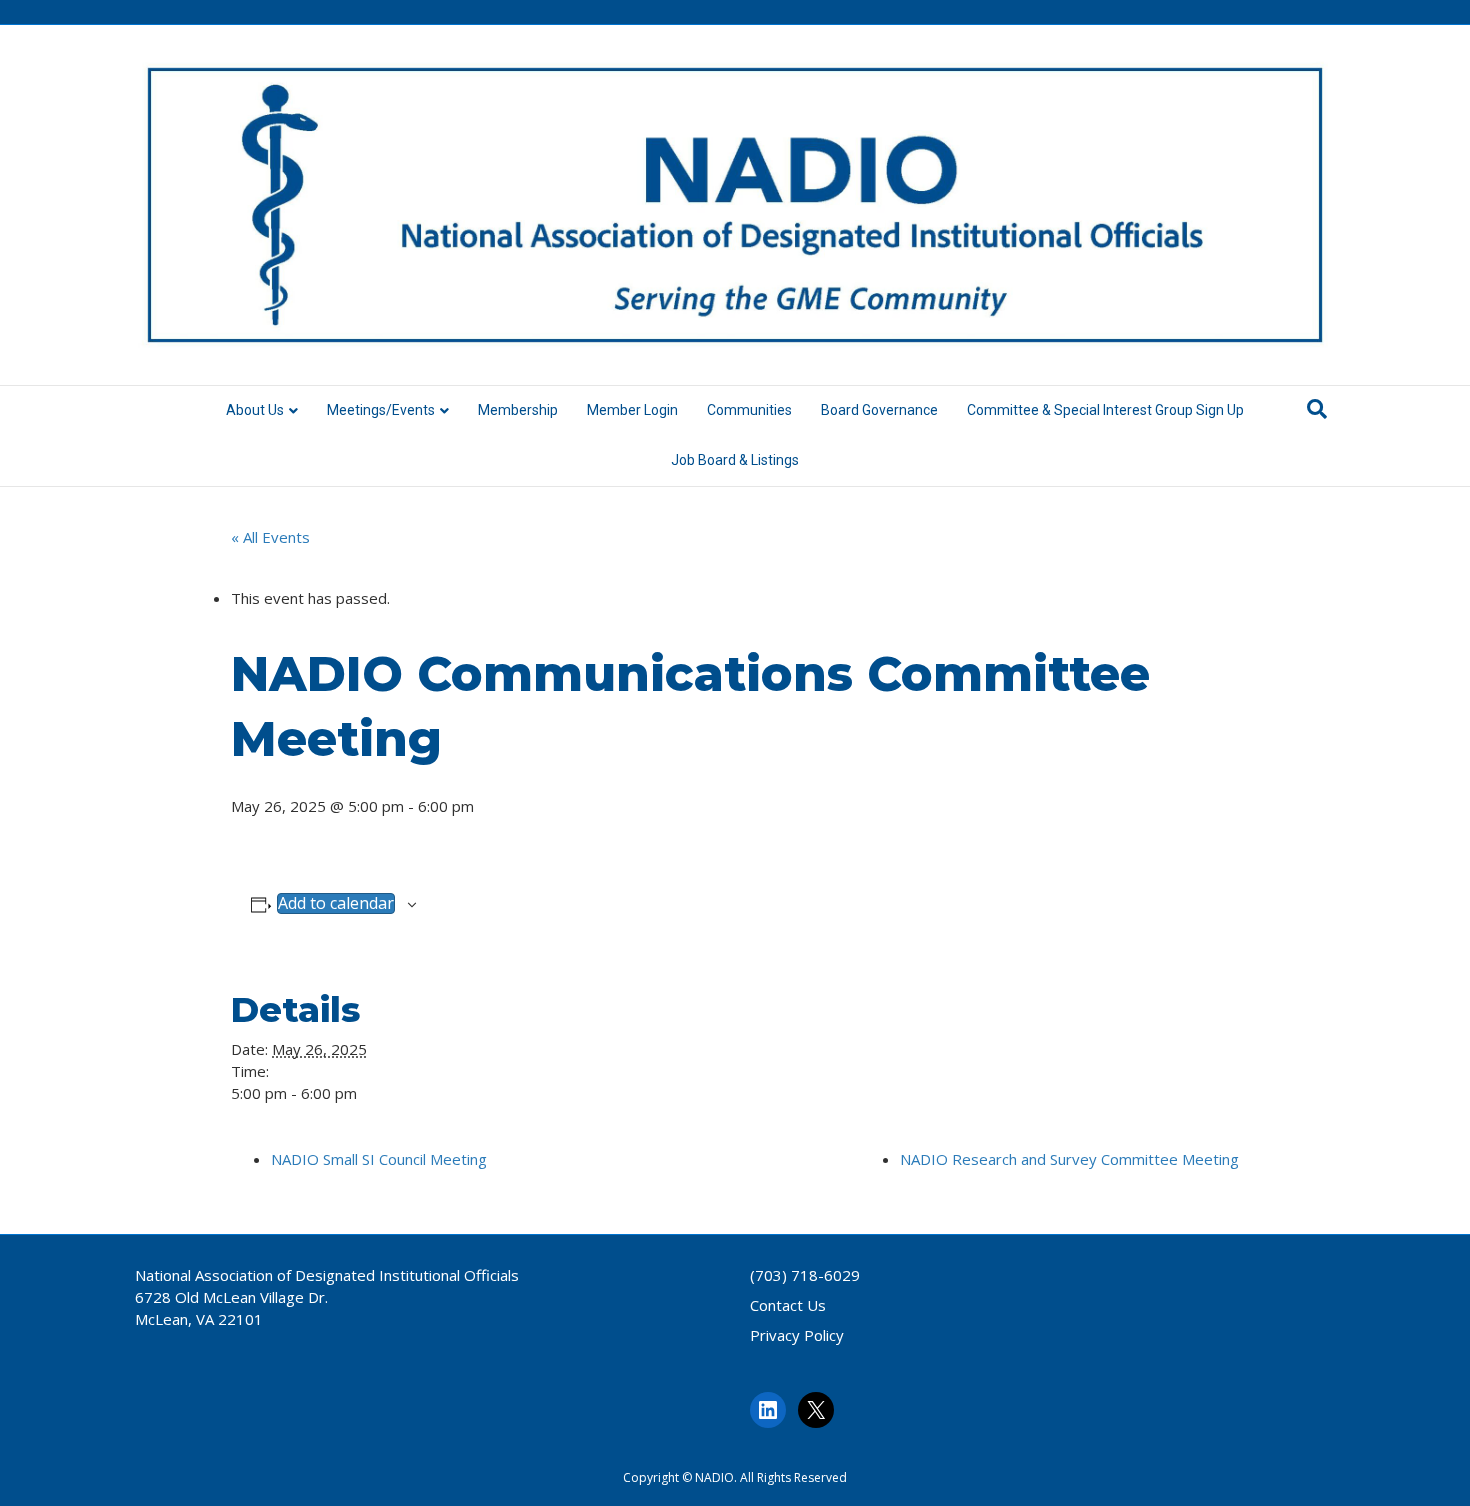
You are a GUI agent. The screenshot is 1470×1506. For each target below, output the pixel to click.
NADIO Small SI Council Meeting (379, 1159)
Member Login (632, 410)
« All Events (270, 537)
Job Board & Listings (735, 460)
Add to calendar (336, 903)
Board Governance (879, 410)
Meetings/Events (381, 410)
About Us (255, 410)
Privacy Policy (797, 1335)
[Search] (1317, 409)
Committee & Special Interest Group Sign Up (1105, 410)
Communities (749, 410)
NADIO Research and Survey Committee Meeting (1069, 1159)
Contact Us (788, 1305)
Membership (518, 410)
